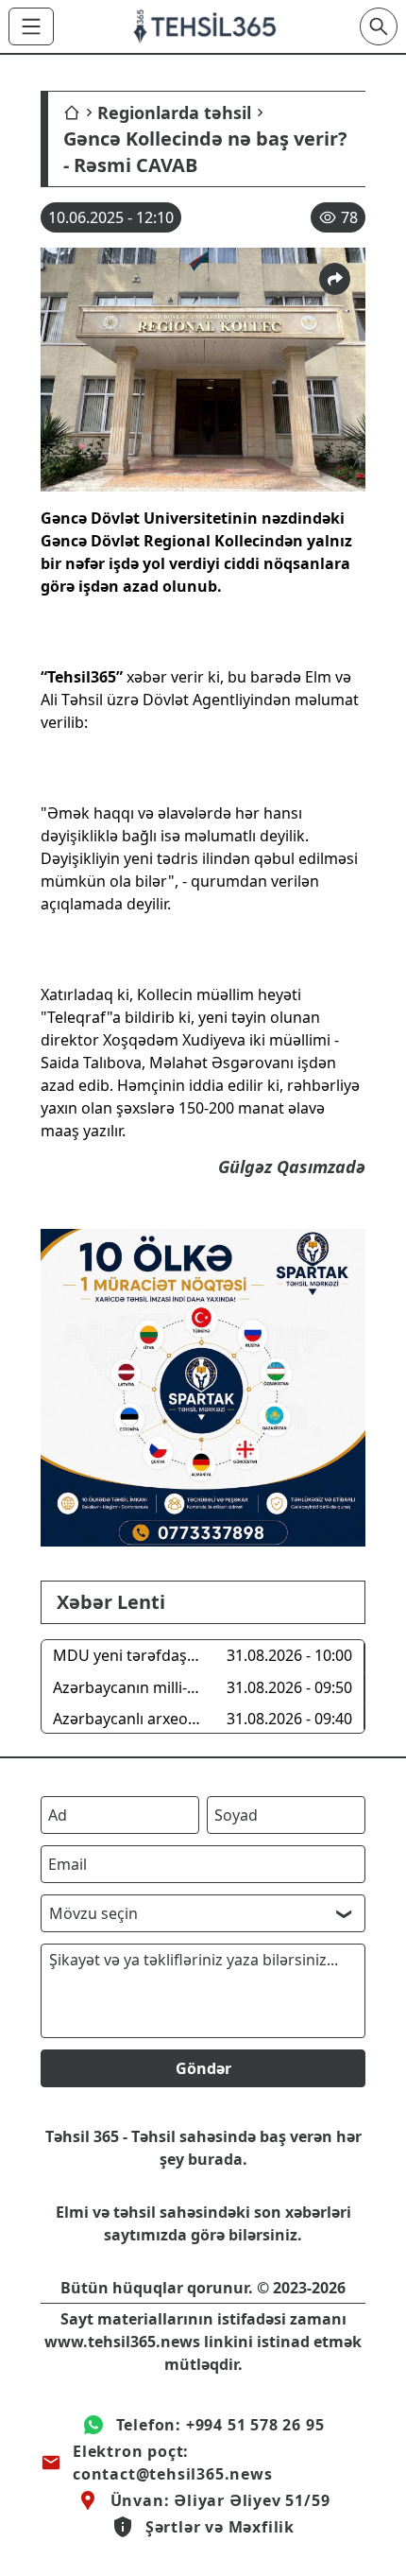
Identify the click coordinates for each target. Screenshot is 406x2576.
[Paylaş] (335, 279)
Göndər (203, 2068)
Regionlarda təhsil (174, 112)
